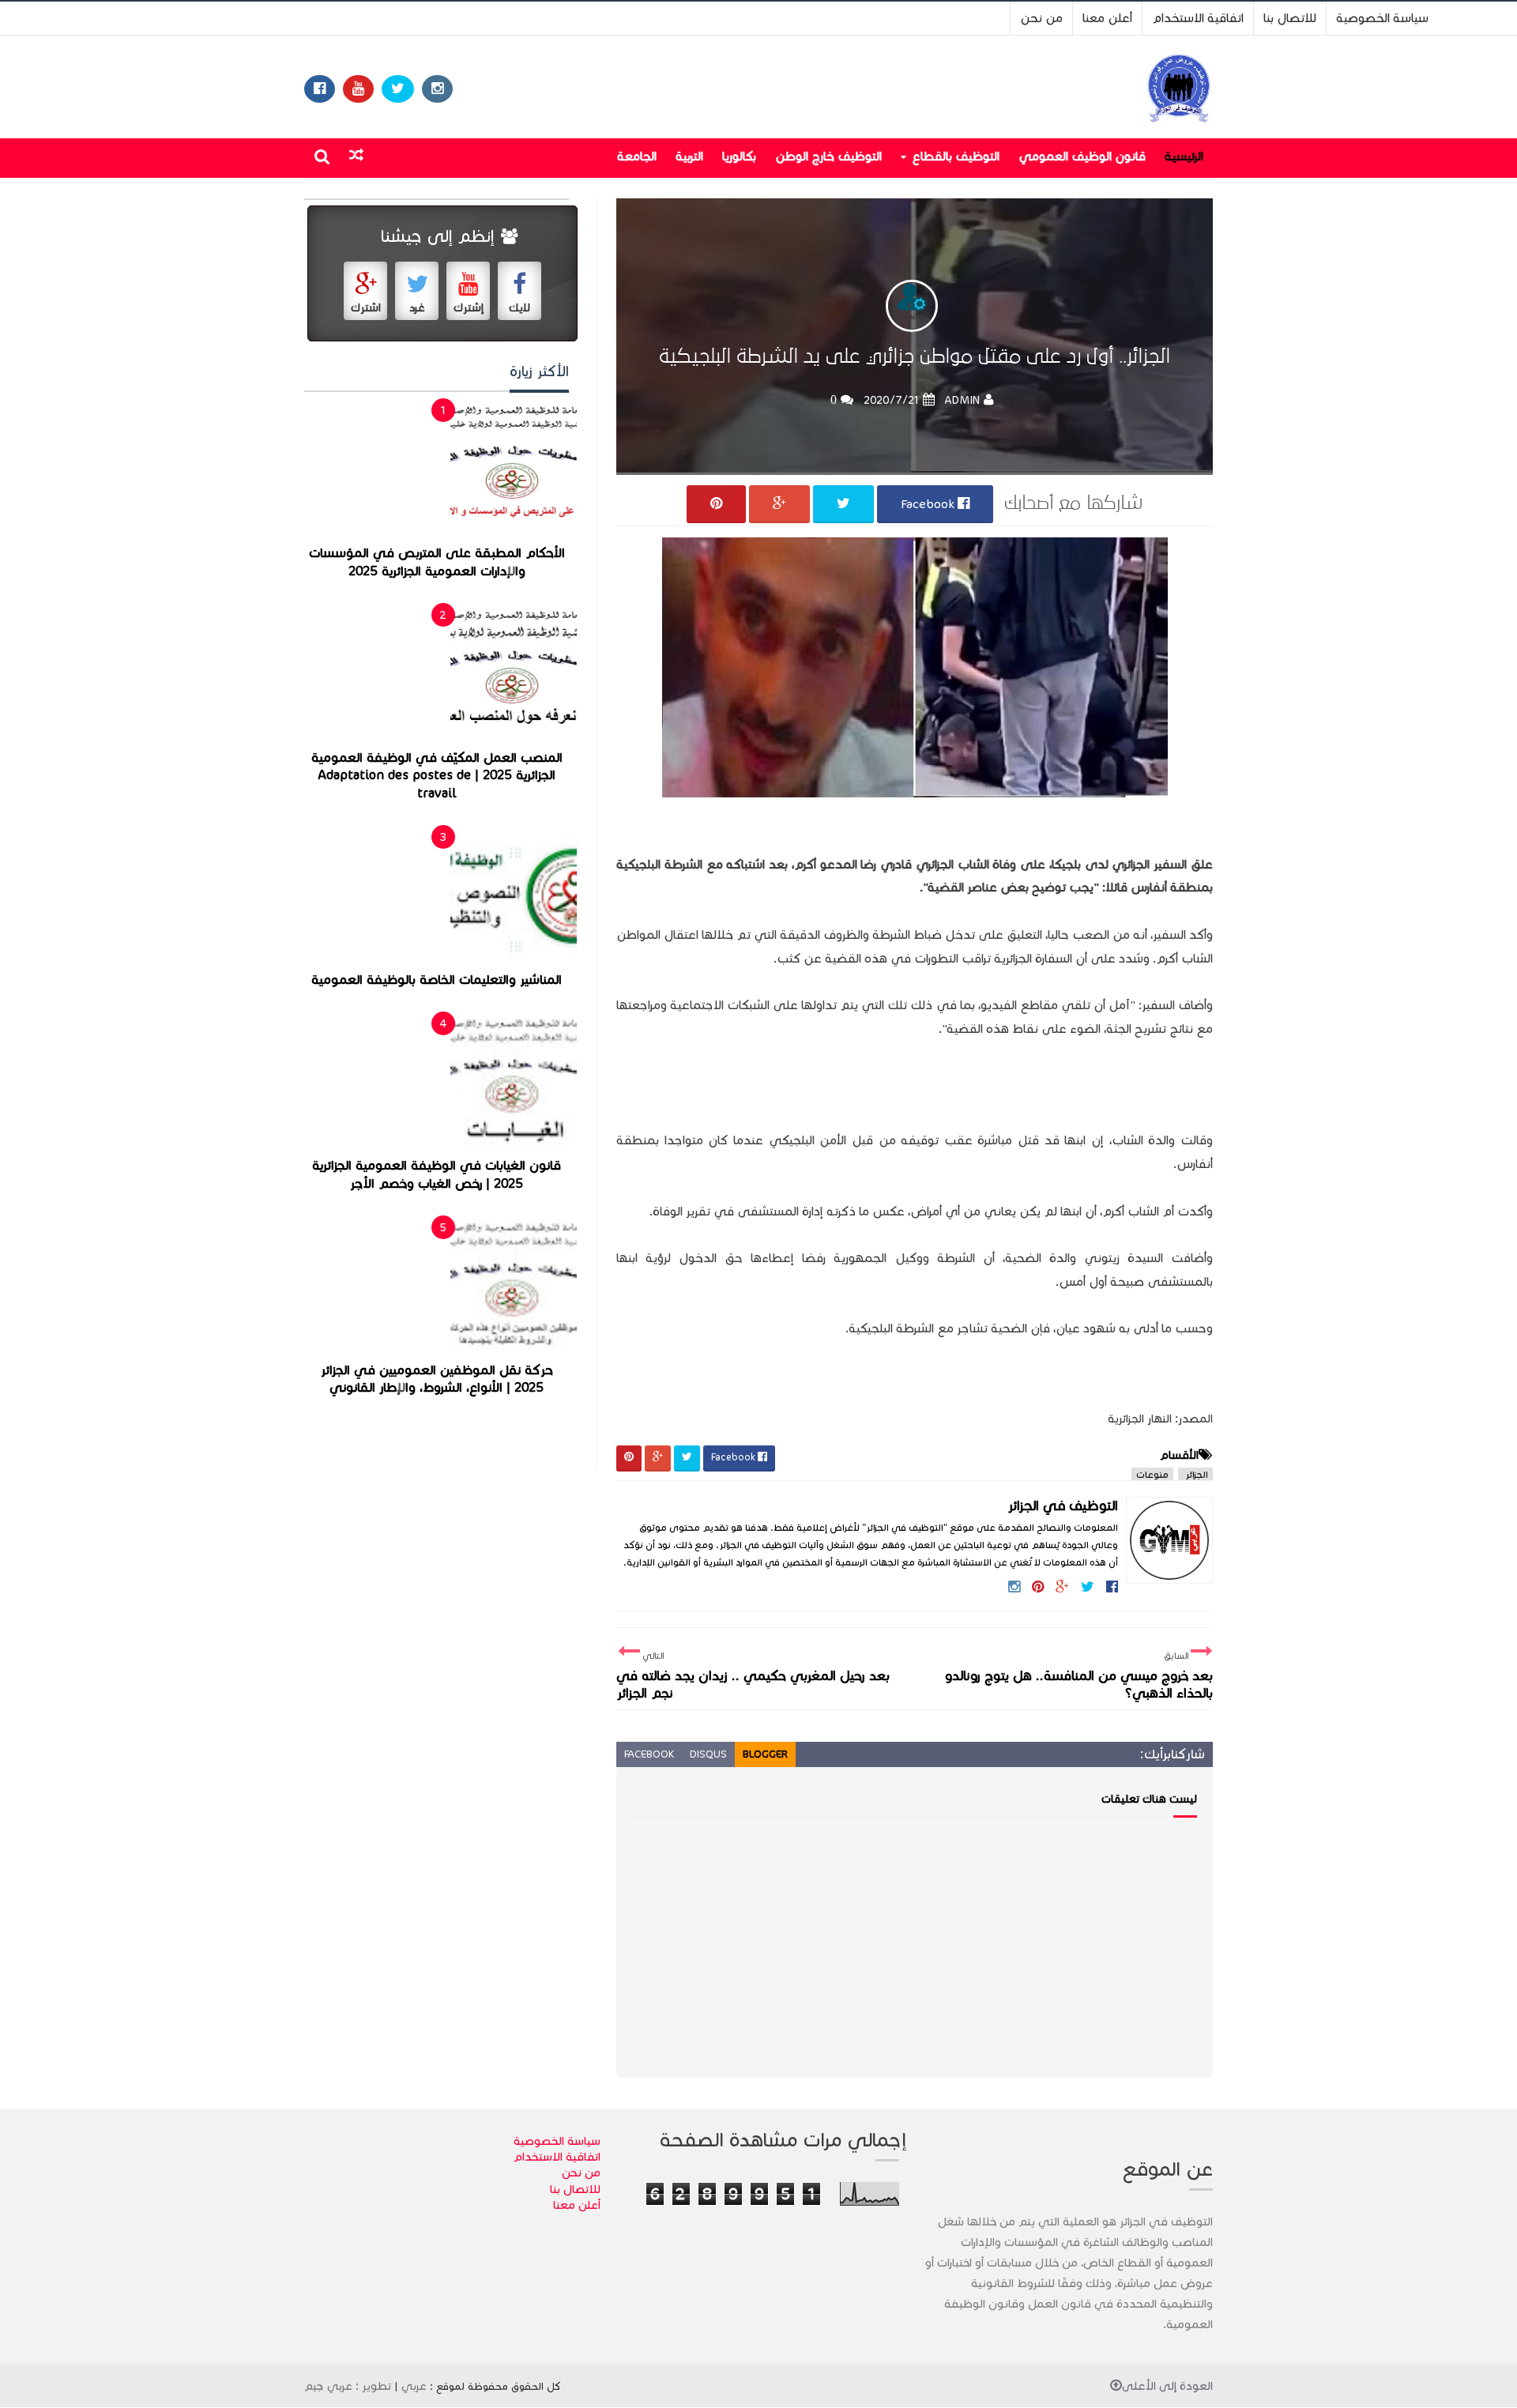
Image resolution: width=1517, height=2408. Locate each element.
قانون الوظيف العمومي (1082, 156)
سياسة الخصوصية (1382, 18)
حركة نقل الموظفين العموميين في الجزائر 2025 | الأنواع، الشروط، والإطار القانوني (437, 1379)
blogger (765, 1754)
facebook (649, 1754)
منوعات (1152, 1474)
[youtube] (358, 89)
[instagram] (437, 89)
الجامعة (637, 156)
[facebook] (320, 89)
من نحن (1041, 18)
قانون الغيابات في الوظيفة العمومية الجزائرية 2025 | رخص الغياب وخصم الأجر (437, 1175)
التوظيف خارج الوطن (828, 156)
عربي (414, 2386)
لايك (519, 308)
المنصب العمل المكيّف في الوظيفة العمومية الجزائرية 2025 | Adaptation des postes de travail (437, 776)
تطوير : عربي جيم (348, 2386)
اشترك (366, 308)
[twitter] (398, 89)
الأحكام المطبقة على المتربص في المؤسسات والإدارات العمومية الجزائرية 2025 (437, 562)
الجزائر (1195, 1474)
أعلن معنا (1107, 18)
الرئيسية (1184, 156)
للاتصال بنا (1290, 18)
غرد (417, 308)
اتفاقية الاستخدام (1198, 18)
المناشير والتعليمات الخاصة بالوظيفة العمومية (437, 980)
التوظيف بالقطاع (956, 156)
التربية (689, 156)
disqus (708, 1754)
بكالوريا (739, 156)
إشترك (469, 308)
